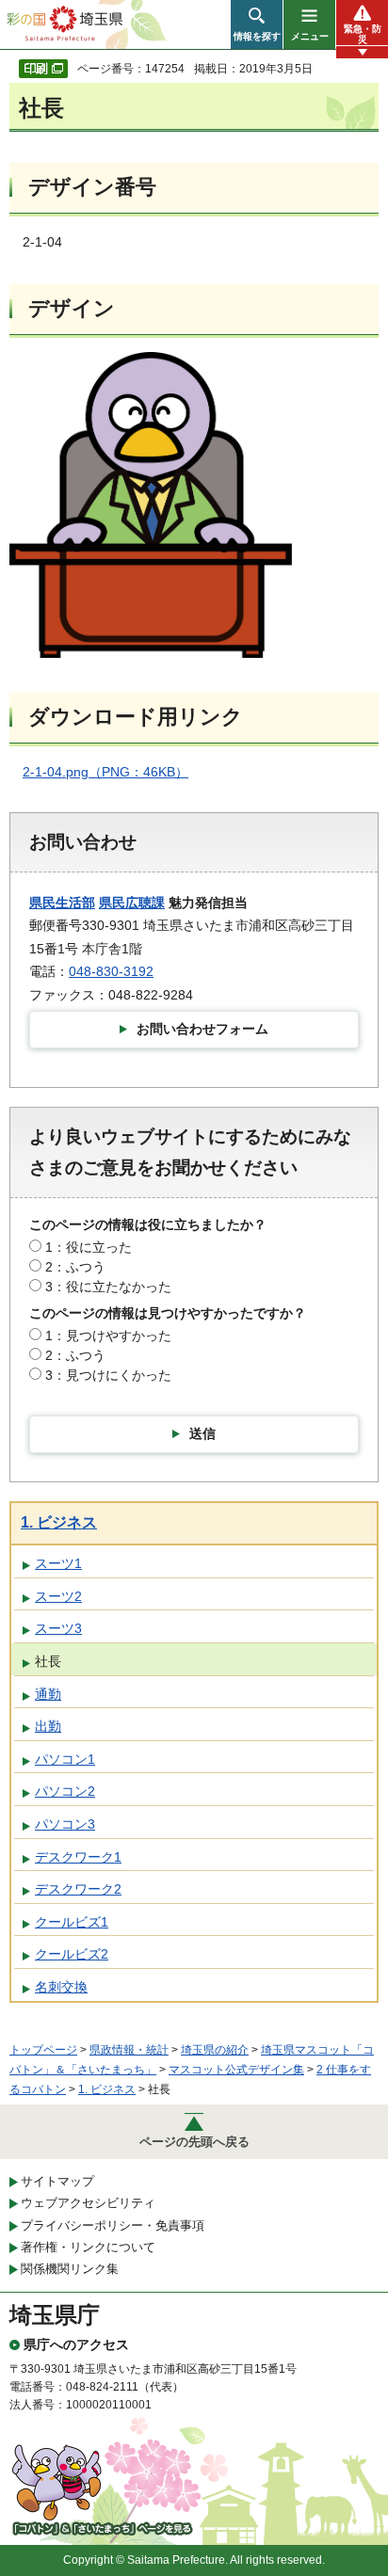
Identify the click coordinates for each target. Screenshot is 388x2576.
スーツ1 (58, 1563)
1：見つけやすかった (108, 1336)
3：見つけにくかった (108, 1375)
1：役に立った (89, 1247)
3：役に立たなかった (108, 1287)
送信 (202, 1433)
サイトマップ (57, 2181)
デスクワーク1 (78, 1857)
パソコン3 (65, 1824)
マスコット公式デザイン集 (236, 2070)
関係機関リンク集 (70, 2269)
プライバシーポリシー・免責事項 (113, 2225)
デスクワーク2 (78, 1889)
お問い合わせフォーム (202, 1029)
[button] (257, 24)
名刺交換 (61, 1987)
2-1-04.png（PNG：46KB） (105, 772)
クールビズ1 (72, 1922)
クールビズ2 (72, 1954)
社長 (48, 1661)
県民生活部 (62, 903)
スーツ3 (58, 1628)
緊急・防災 (363, 34)
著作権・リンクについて (88, 2247)
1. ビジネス (59, 1522)
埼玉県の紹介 (215, 2050)
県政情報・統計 (129, 2050)
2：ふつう (75, 1267)
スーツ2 (58, 1596)
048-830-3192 (111, 971)
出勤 (48, 1726)
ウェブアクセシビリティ (88, 2203)
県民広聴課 (132, 903)
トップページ (43, 2050)
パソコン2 (65, 1791)
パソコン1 (65, 1759)
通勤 (48, 1694)
